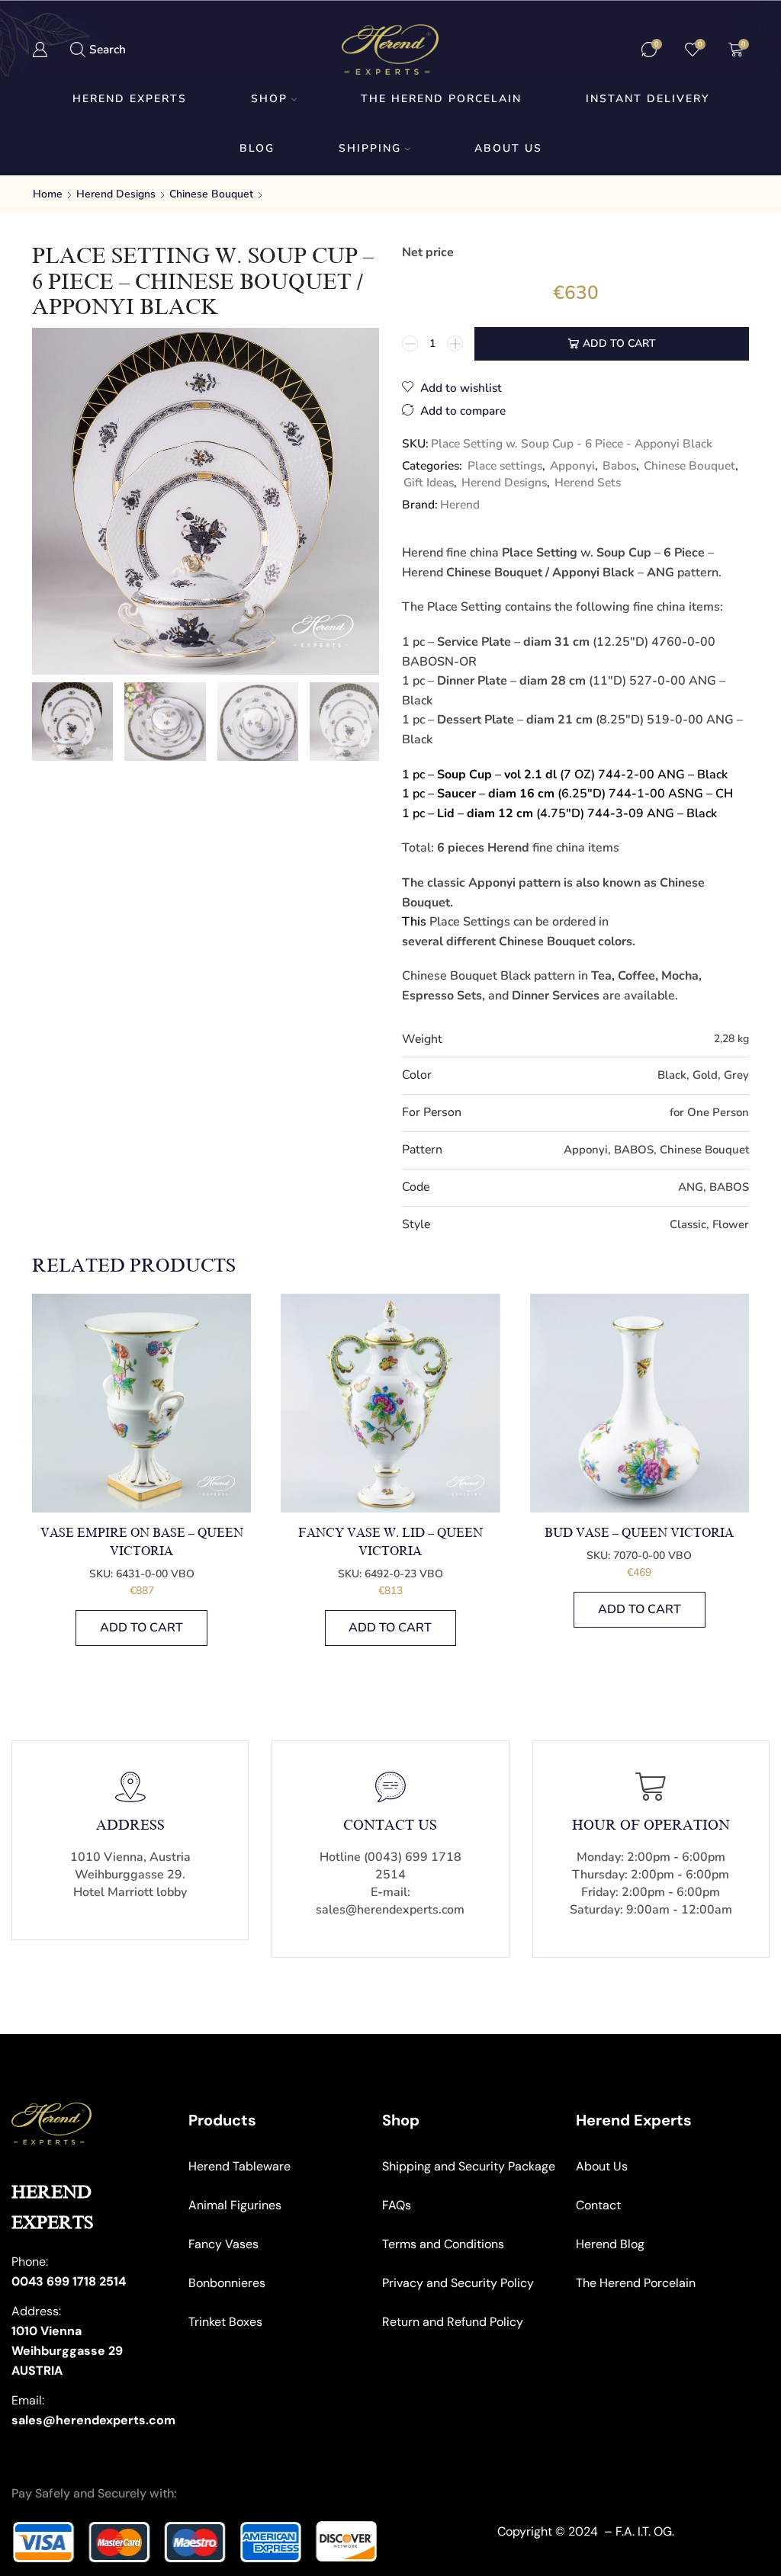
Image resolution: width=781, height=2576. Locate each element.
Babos (619, 465)
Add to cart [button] (141, 1628)
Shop (269, 99)
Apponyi (572, 465)
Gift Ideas (429, 482)
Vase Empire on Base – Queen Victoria (142, 1542)
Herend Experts (130, 99)
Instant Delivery (648, 99)
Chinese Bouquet (211, 194)
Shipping (370, 148)
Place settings (505, 465)
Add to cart (619, 343)
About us (508, 148)
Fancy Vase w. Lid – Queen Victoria (390, 1542)
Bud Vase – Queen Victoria (639, 1533)
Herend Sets (588, 482)
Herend (460, 504)
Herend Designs (116, 194)
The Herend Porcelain (441, 99)
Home (48, 194)
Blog (257, 148)
